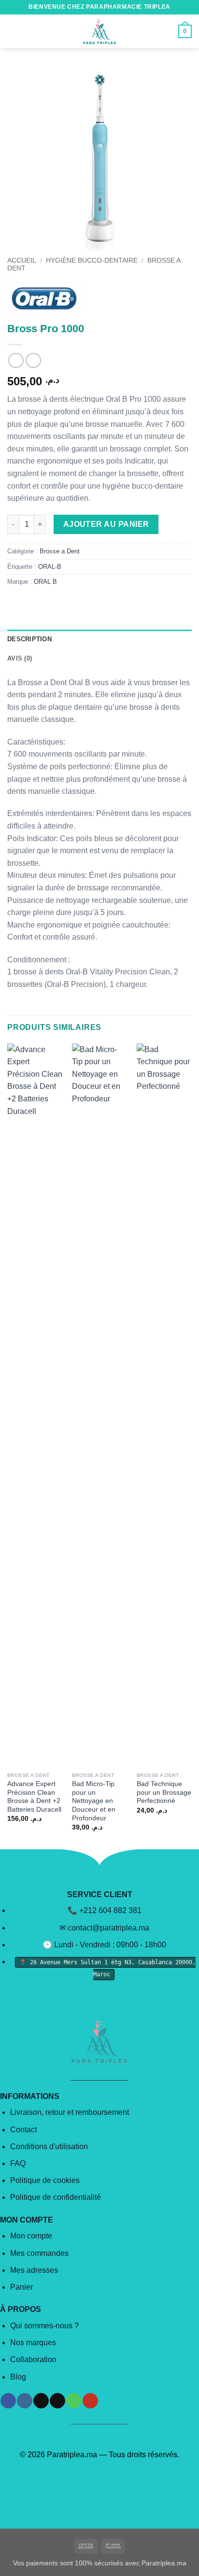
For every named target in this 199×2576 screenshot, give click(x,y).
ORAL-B (50, 567)
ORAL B (45, 582)
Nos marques (33, 2343)
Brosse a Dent (60, 551)
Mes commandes (39, 2253)
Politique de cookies (45, 2180)
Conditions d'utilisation (49, 2147)
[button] (13, 31)
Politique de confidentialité (56, 2197)
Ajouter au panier (106, 524)
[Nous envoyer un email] (57, 2401)
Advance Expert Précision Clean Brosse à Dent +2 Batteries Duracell (34, 1797)
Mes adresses (34, 2270)
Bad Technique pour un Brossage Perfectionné (164, 1792)
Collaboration (33, 2359)
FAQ (18, 2163)
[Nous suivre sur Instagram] (24, 2401)
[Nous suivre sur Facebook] (8, 2401)
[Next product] (16, 360)
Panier (21, 2287)
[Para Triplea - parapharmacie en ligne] (99, 31)
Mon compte (31, 2236)
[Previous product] (33, 360)
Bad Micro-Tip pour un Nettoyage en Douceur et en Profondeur (94, 1801)
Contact (23, 2130)
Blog (18, 2377)
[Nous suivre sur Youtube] (90, 2401)
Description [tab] (29, 639)
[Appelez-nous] (74, 2401)
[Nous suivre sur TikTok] (41, 2401)
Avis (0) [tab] (20, 658)
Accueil (22, 260)
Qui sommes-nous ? (44, 2326)
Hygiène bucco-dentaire (92, 260)
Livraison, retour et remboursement (70, 2112)
